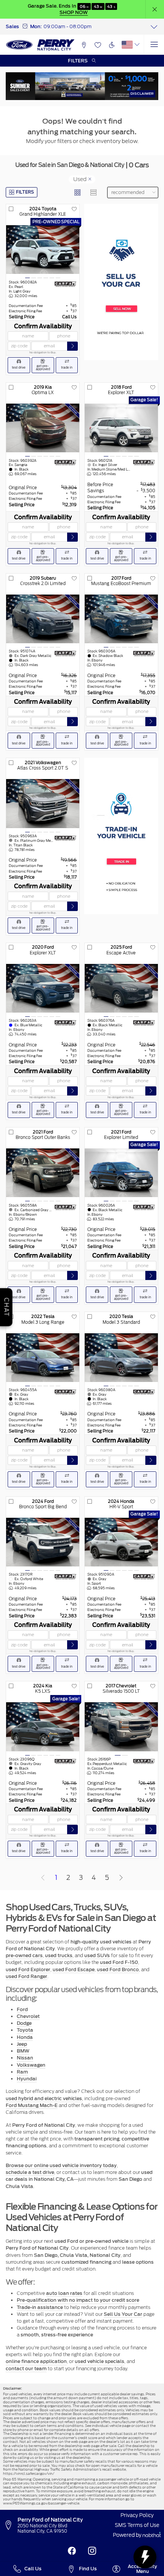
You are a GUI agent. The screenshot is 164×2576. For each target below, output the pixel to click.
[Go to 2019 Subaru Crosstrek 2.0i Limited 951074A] (43, 619)
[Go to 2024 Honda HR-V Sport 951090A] (121, 1542)
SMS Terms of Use (137, 2525)
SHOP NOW (74, 12)
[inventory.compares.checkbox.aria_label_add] (11, 209)
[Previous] (43, 1878)
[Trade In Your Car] (121, 836)
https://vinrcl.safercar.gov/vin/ (29, 2473)
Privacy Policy (137, 2515)
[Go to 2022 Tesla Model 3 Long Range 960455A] (43, 1358)
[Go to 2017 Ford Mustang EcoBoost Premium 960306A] (121, 619)
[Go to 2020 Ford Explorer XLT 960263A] (43, 988)
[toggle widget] (145, 2557)
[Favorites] (98, 45)
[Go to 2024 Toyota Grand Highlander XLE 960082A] (43, 250)
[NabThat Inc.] (152, 2535)
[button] (155, 9)
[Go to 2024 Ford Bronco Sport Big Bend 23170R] (43, 1542)
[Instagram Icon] (92, 2551)
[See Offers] (82, 86)
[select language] (137, 45)
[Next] (121, 1878)
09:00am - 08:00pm (68, 26)
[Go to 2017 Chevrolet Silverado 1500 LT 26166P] (121, 1727)
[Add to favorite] (74, 209)
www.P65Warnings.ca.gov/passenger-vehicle (41, 2503)
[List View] (94, 192)
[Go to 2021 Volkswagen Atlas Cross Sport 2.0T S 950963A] (43, 803)
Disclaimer (142, 93)
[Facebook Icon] (72, 2551)
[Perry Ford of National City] (40, 45)
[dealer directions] (10, 2525)
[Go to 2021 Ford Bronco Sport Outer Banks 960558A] (43, 1173)
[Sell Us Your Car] (121, 282)
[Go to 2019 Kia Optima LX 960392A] (43, 428)
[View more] (154, 27)
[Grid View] (78, 192)
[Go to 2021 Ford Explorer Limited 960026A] (121, 1173)
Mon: (36, 26)
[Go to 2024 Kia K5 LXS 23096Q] (43, 1727)
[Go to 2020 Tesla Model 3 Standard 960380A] (121, 1358)
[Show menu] (154, 45)
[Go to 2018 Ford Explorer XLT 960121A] (121, 428)
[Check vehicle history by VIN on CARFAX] (65, 284)
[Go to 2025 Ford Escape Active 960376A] (121, 988)
